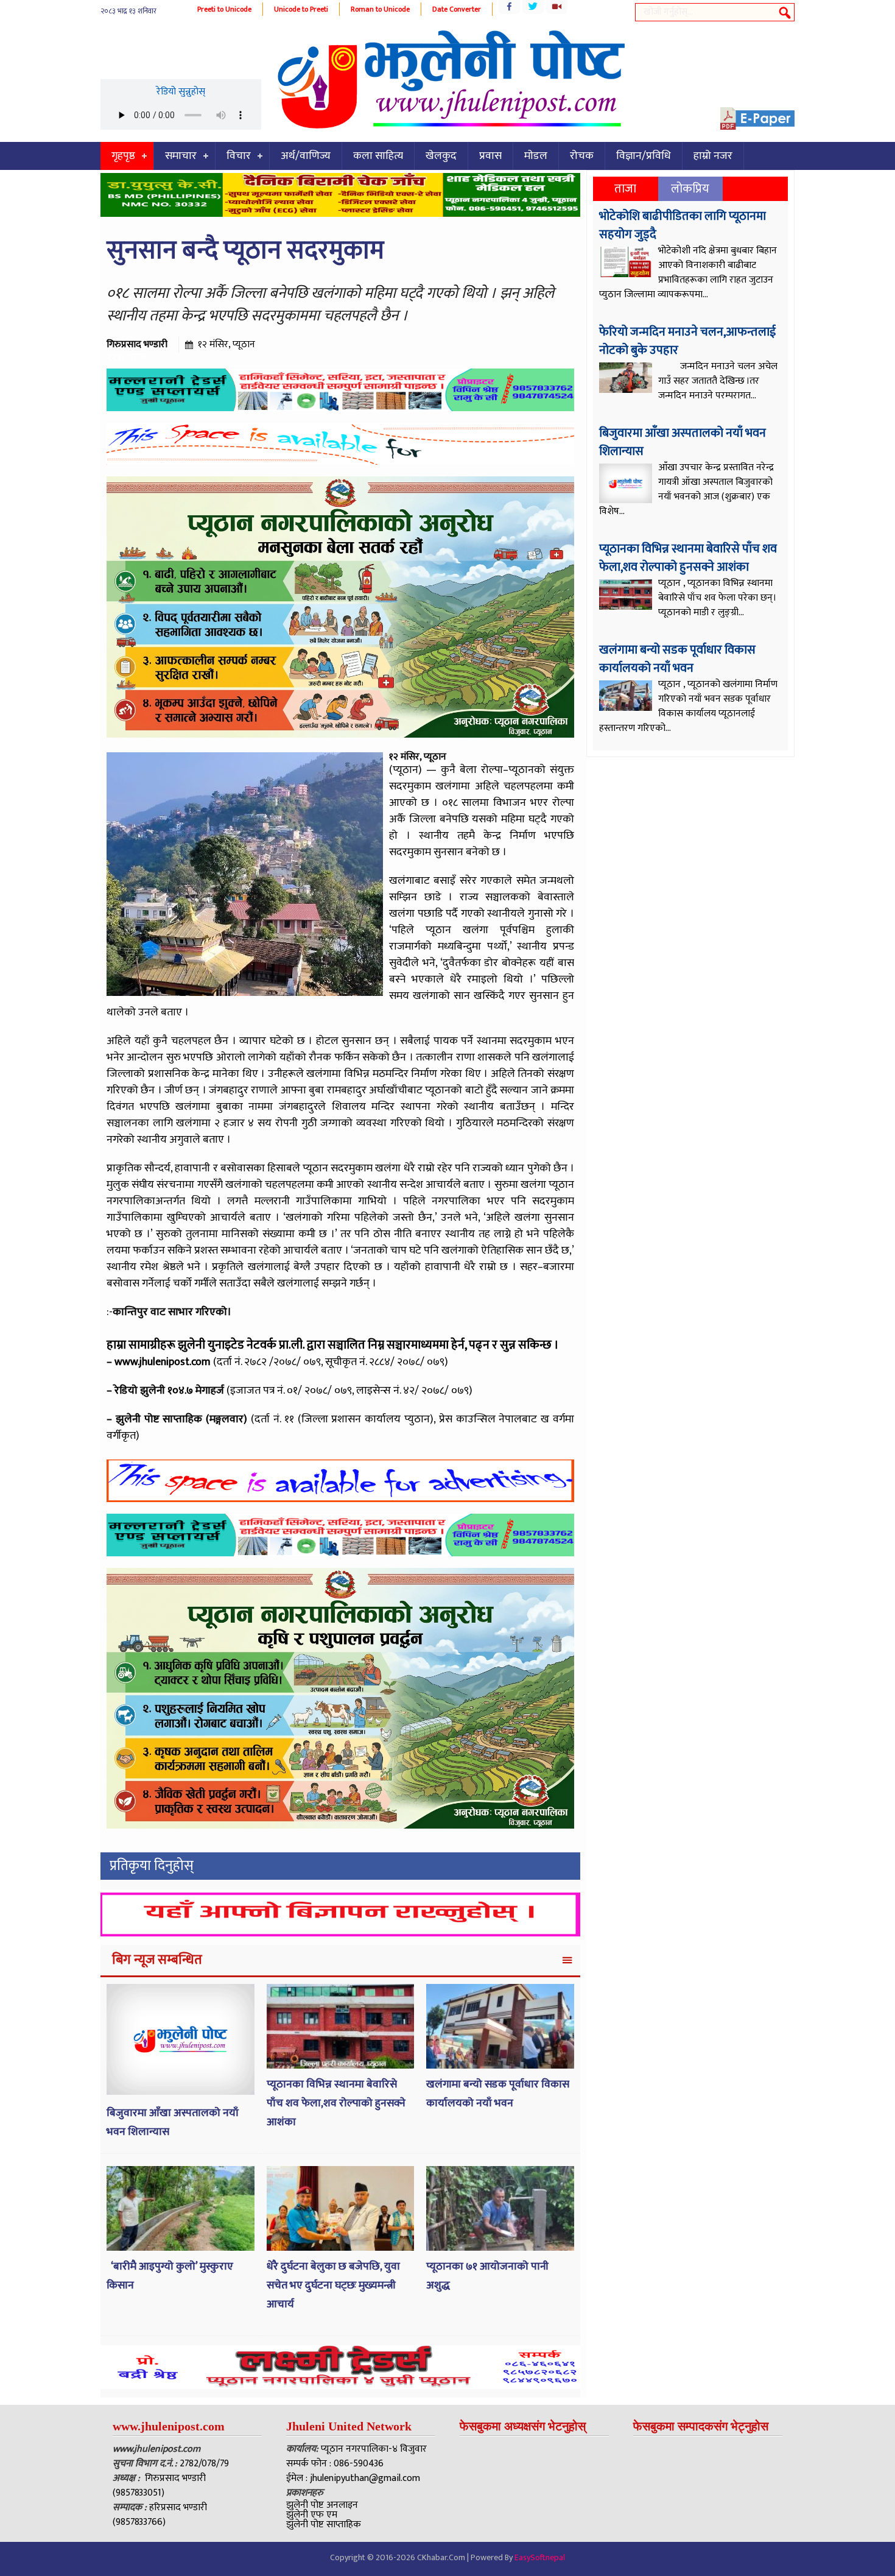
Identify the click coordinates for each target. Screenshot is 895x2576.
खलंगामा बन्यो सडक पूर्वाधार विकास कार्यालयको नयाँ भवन (498, 2094)
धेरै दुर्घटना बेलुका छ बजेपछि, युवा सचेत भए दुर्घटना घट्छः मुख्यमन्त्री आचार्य (333, 2285)
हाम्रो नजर (713, 156)
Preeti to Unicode (224, 9)
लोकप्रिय (690, 189)
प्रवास (490, 156)
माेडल (536, 156)
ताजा (625, 189)
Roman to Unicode (380, 9)
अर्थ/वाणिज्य (306, 156)
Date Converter (457, 9)
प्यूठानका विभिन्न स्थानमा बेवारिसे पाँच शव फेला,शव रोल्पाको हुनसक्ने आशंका (336, 2103)
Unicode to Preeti (301, 9)
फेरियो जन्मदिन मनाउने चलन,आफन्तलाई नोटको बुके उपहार (687, 341)
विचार (239, 156)
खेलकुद (441, 156)
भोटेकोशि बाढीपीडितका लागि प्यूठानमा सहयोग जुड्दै (683, 225)
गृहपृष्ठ (123, 156)
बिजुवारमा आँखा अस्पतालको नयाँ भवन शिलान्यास (683, 442)
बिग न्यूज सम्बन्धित (157, 1960)
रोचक (582, 156)
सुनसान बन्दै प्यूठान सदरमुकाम (245, 251)
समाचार (181, 156)
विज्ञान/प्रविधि (644, 156)
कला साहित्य (378, 156)
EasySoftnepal (540, 2557)
